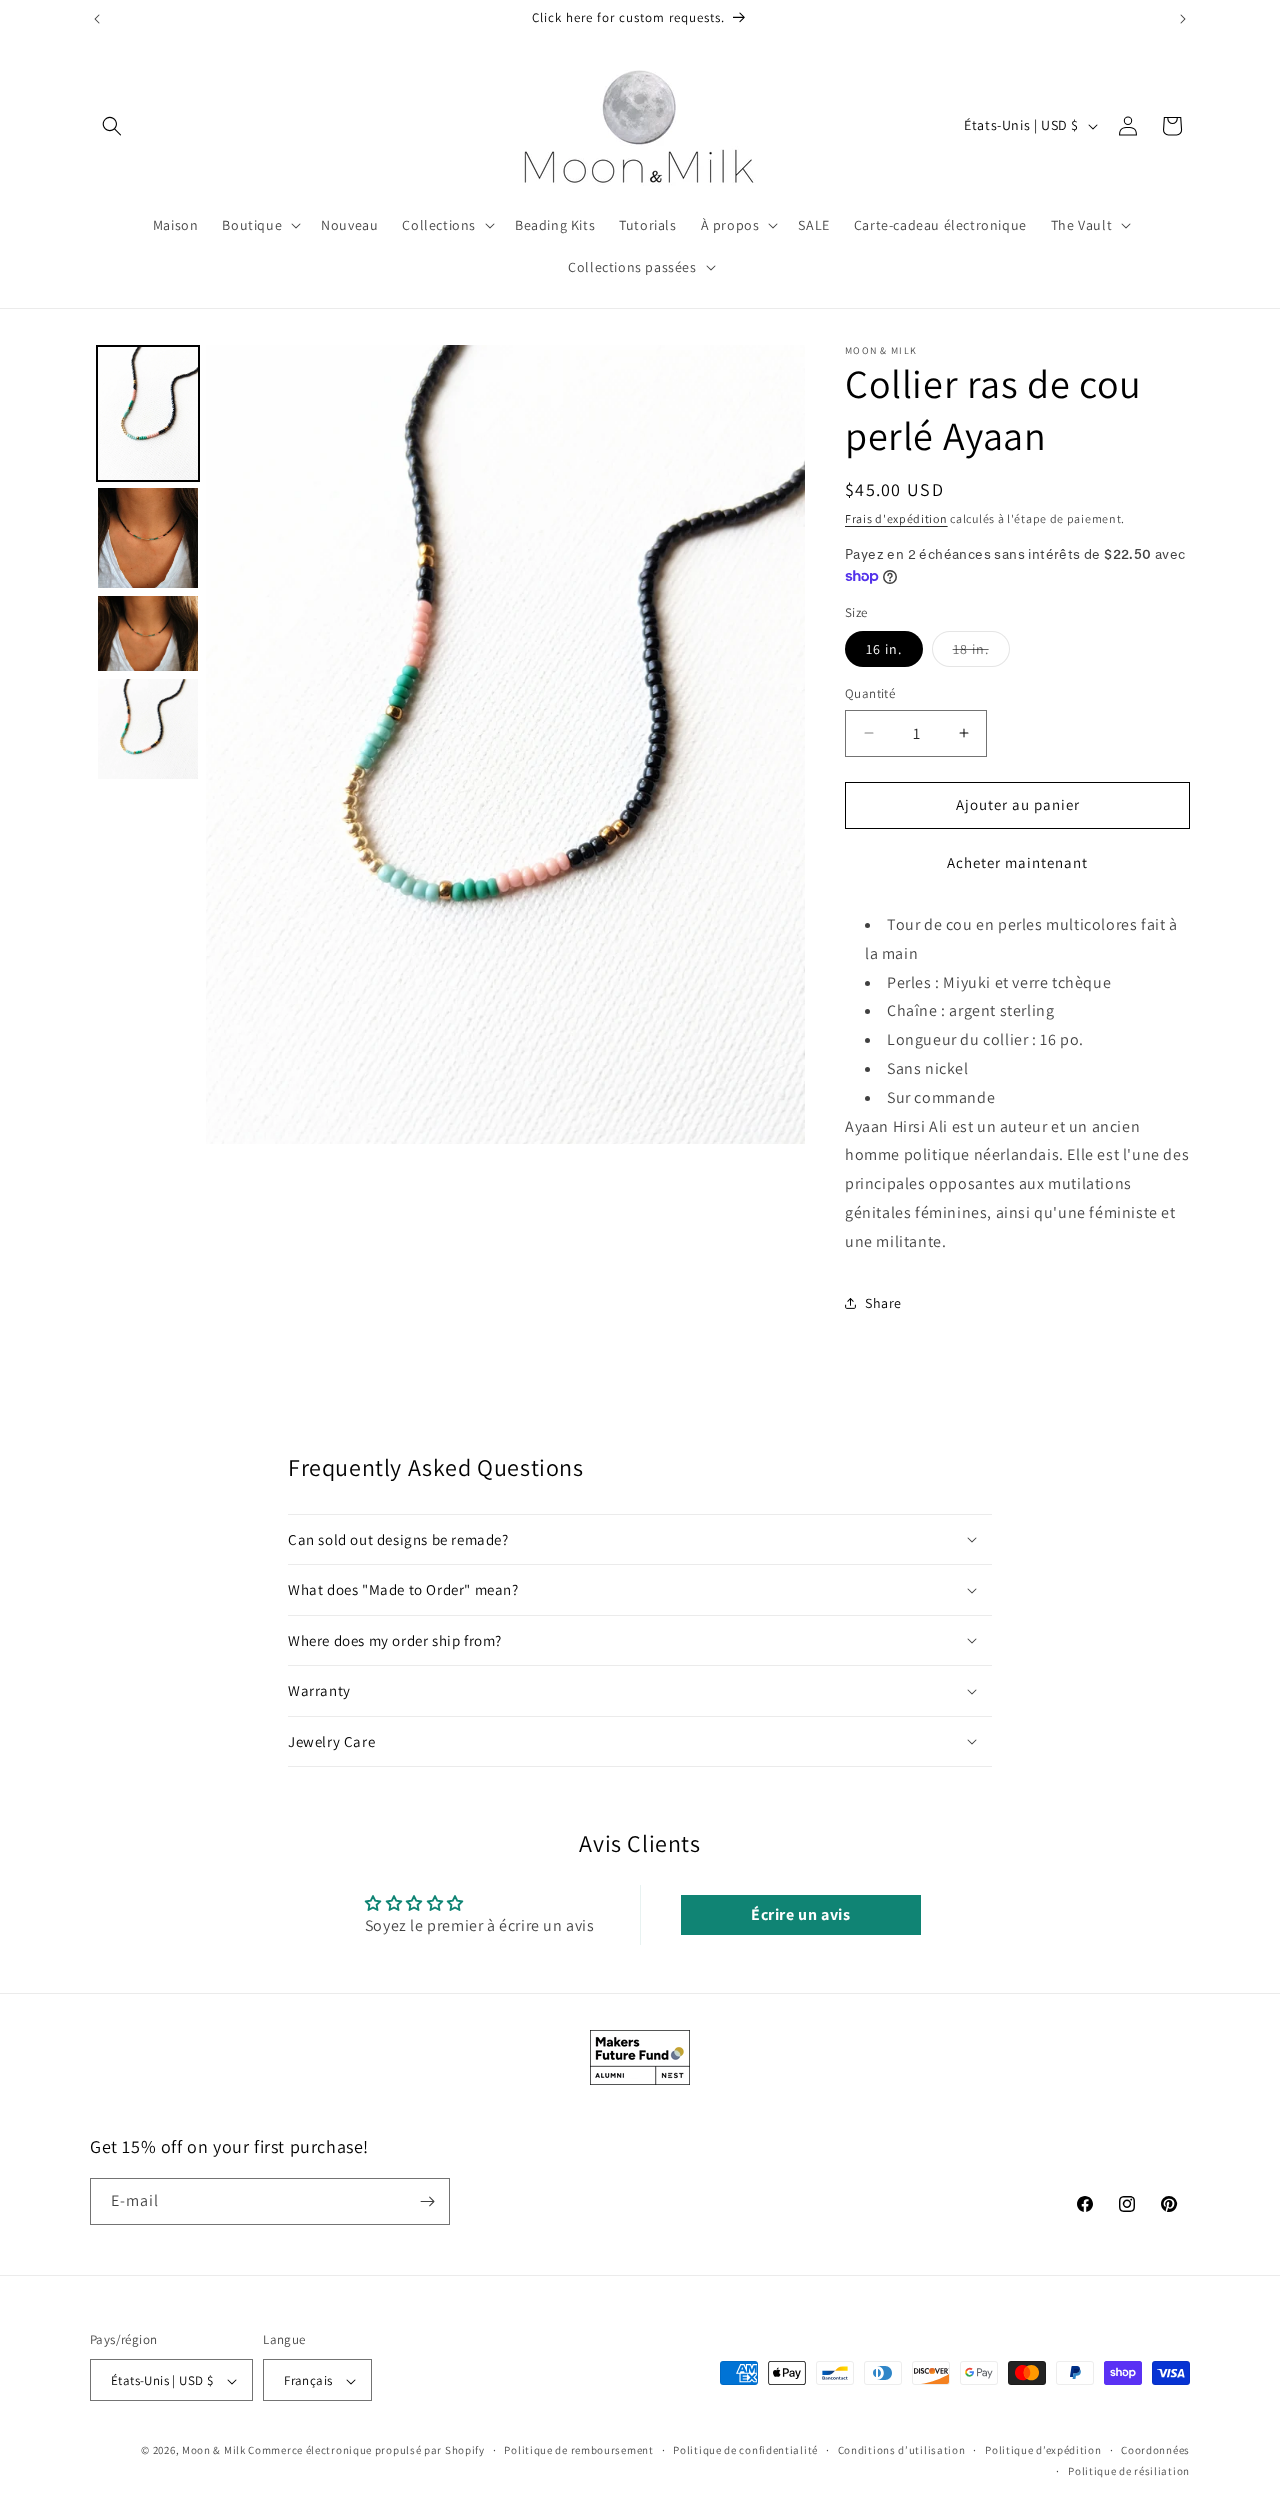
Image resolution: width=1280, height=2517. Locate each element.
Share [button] (883, 1303)
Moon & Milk (214, 2451)
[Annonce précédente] (97, 19)
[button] (112, 126)
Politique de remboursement (578, 2451)
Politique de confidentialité (745, 2451)
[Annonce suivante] (1183, 19)
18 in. (981, 653)
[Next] (776, 744)
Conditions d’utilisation (902, 2451)
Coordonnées (1155, 2451)
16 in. (884, 649)
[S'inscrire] (427, 2201)
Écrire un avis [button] (800, 1914)
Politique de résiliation (1129, 2471)
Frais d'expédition (896, 518)
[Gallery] (447, 744)
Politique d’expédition (1043, 2451)
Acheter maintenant (1017, 862)
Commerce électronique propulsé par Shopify (366, 2451)
